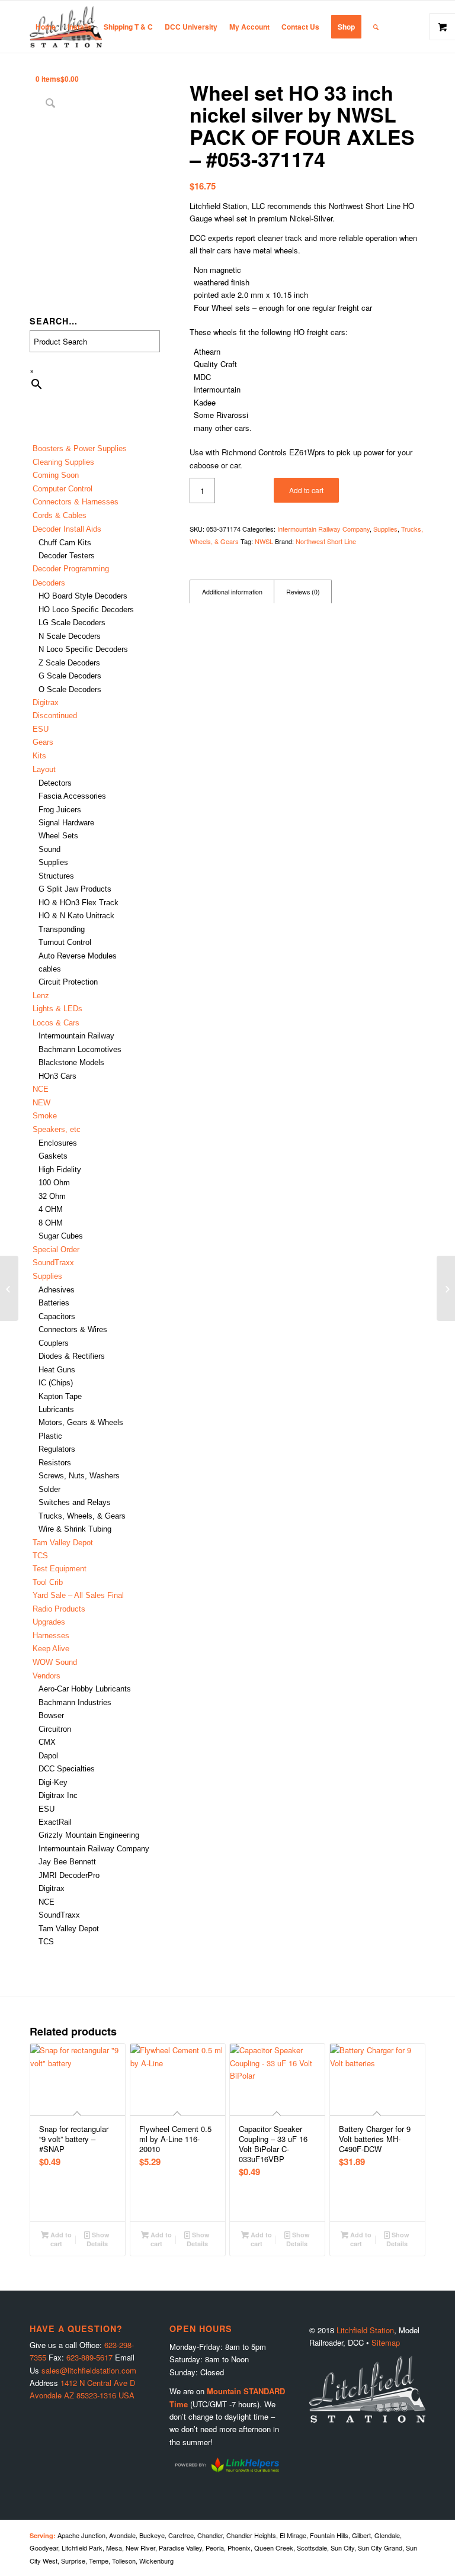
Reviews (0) (303, 592)
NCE (41, 1089)
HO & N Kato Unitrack (76, 916)
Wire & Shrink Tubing (75, 1529)
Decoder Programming (71, 569)
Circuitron (55, 1729)
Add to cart (306, 490)
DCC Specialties (67, 1769)
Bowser (51, 1715)
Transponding (62, 929)
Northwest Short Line (326, 541)
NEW (41, 1103)
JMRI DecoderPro (69, 1875)
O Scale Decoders (70, 689)
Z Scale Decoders (69, 663)
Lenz (41, 996)
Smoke (45, 1116)
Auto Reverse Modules (78, 956)
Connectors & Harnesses (76, 502)
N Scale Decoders (70, 636)
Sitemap (386, 2342)
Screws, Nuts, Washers (79, 1476)
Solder (49, 1489)
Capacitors (57, 1316)
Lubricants (56, 1409)
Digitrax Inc (58, 1795)
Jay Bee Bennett (67, 1862)
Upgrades (49, 1622)
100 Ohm (54, 1183)
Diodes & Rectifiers (72, 1356)
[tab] (232, 592)
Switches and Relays (75, 1502)
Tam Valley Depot (63, 1543)
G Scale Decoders (70, 676)
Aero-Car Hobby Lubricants (85, 1689)
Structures (56, 876)
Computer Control (63, 489)
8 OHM (51, 1223)
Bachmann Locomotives (80, 1049)
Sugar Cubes (61, 1236)
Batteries (54, 1303)
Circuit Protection (68, 982)
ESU (41, 729)
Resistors (55, 1463)
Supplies (53, 862)
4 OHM (51, 1209)
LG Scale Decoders (72, 623)
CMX (47, 1742)
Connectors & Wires (73, 1329)
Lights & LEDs (57, 1009)
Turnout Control (65, 942)
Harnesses (51, 1636)
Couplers (54, 1343)
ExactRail (55, 1822)
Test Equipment (60, 1569)
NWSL (264, 541)
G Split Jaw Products (75, 889)
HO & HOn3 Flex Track (78, 903)
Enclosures (58, 1143)
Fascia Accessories (72, 796)
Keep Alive (51, 1649)
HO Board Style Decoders (83, 596)
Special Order (56, 1250)
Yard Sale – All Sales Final (78, 1595)
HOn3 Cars (57, 1076)
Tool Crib (48, 1582)
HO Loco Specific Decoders (86, 610)
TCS (40, 1556)
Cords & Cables (60, 515)
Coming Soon (56, 475)
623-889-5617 (89, 2357)
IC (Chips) (56, 1383)
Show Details (98, 2239)
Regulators (57, 1449)
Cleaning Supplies (63, 462)
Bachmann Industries (75, 1702)
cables (50, 969)
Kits (39, 756)
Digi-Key (53, 1782)
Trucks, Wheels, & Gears (82, 1516)
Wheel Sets (58, 836)
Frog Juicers (60, 810)
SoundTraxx (53, 1263)
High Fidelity (60, 1170)
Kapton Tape (60, 1396)
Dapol (48, 1756)
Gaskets (53, 1156)
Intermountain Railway (76, 1036)
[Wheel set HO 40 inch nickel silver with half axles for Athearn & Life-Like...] (446, 1288)
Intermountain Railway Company (94, 1849)
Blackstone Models (71, 1062)
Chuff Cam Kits (65, 543)
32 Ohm (52, 1196)
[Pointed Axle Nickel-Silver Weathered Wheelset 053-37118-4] (9, 1288)
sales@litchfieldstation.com (89, 2370)
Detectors (55, 783)
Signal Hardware (66, 823)
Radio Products (59, 1609)
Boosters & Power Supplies (80, 448)
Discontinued (55, 715)
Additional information (232, 592)
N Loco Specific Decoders (83, 649)
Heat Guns (57, 1370)
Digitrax (46, 702)
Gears (43, 742)
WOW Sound (55, 1662)
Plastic (50, 1436)
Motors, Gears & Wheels (81, 1422)
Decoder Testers (67, 556)
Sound (49, 849)
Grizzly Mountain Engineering (89, 1835)
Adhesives (57, 1290)
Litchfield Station (365, 2330)
